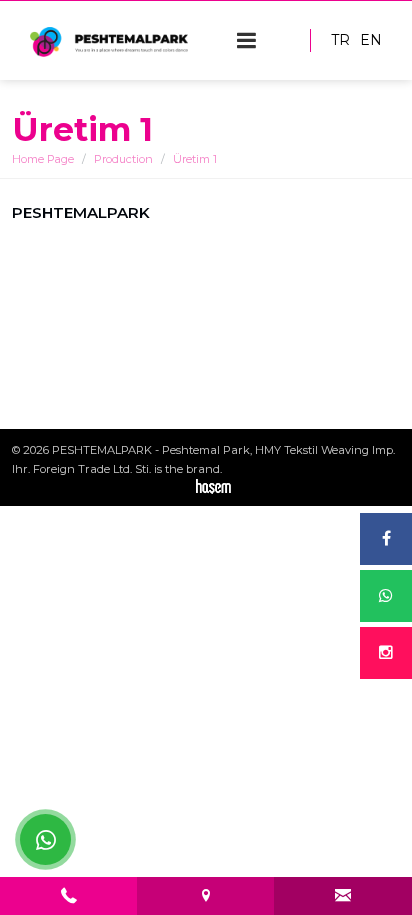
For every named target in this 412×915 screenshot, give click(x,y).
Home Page (43, 159)
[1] (247, 40)
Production (123, 159)
